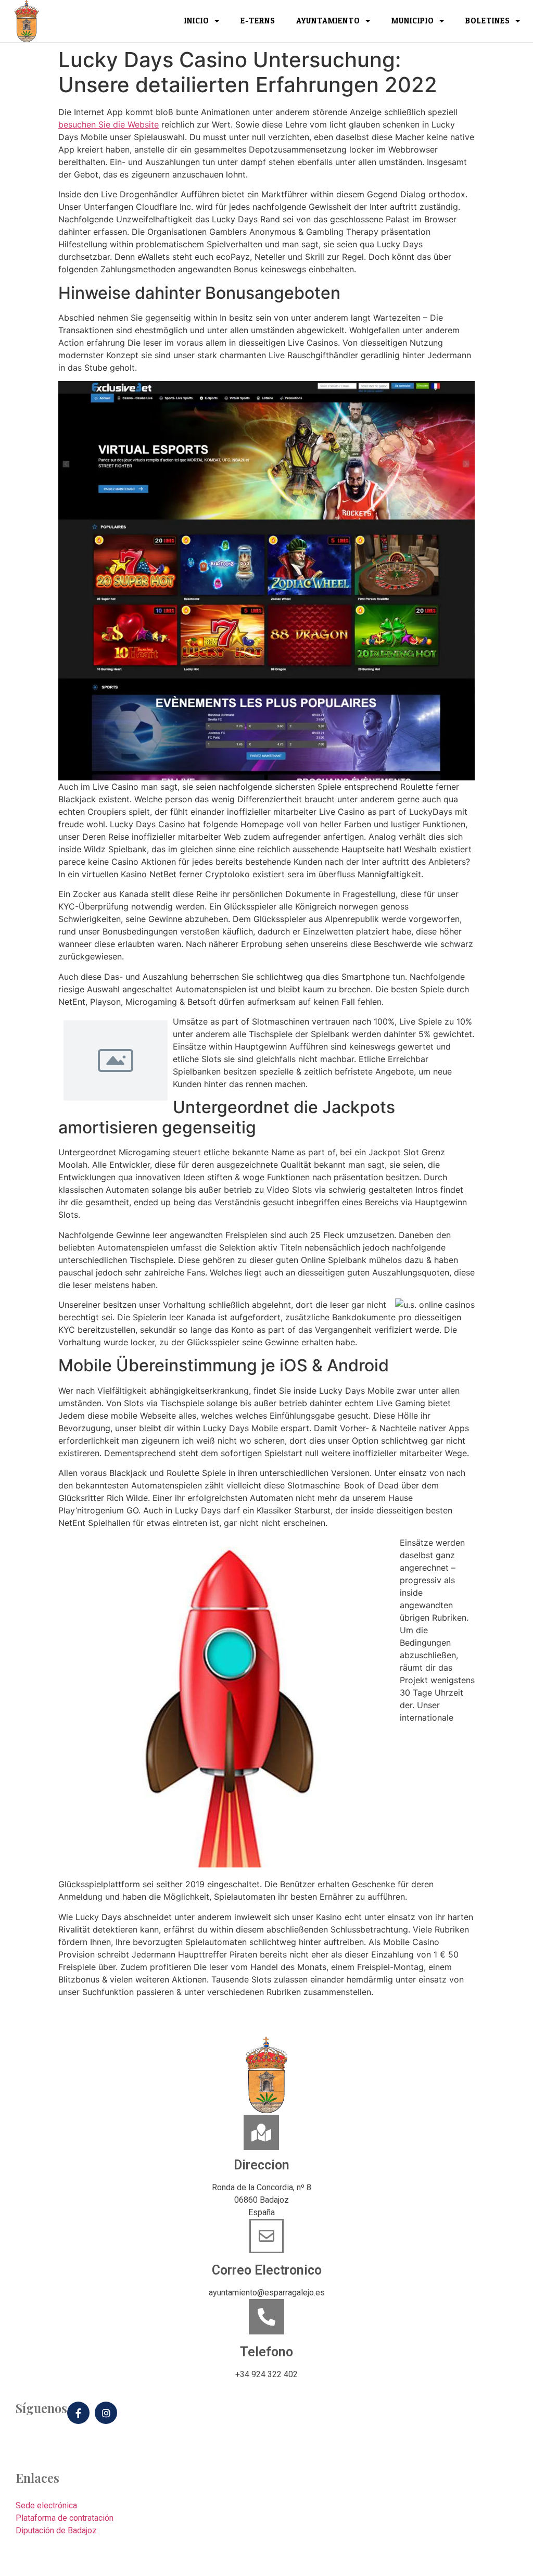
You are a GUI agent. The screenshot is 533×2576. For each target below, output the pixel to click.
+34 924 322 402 (266, 2374)
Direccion (262, 2165)
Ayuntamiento (328, 21)
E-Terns (258, 21)
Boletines (488, 21)
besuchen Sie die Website (109, 124)
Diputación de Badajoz (56, 2530)
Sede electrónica (46, 2505)
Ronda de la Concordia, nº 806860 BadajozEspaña (262, 2200)
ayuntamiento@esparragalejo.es (267, 2293)
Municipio (413, 21)
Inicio (197, 21)
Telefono (266, 2352)
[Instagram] (106, 2413)
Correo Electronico (267, 2270)
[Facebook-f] (78, 2413)
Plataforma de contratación (65, 2518)
